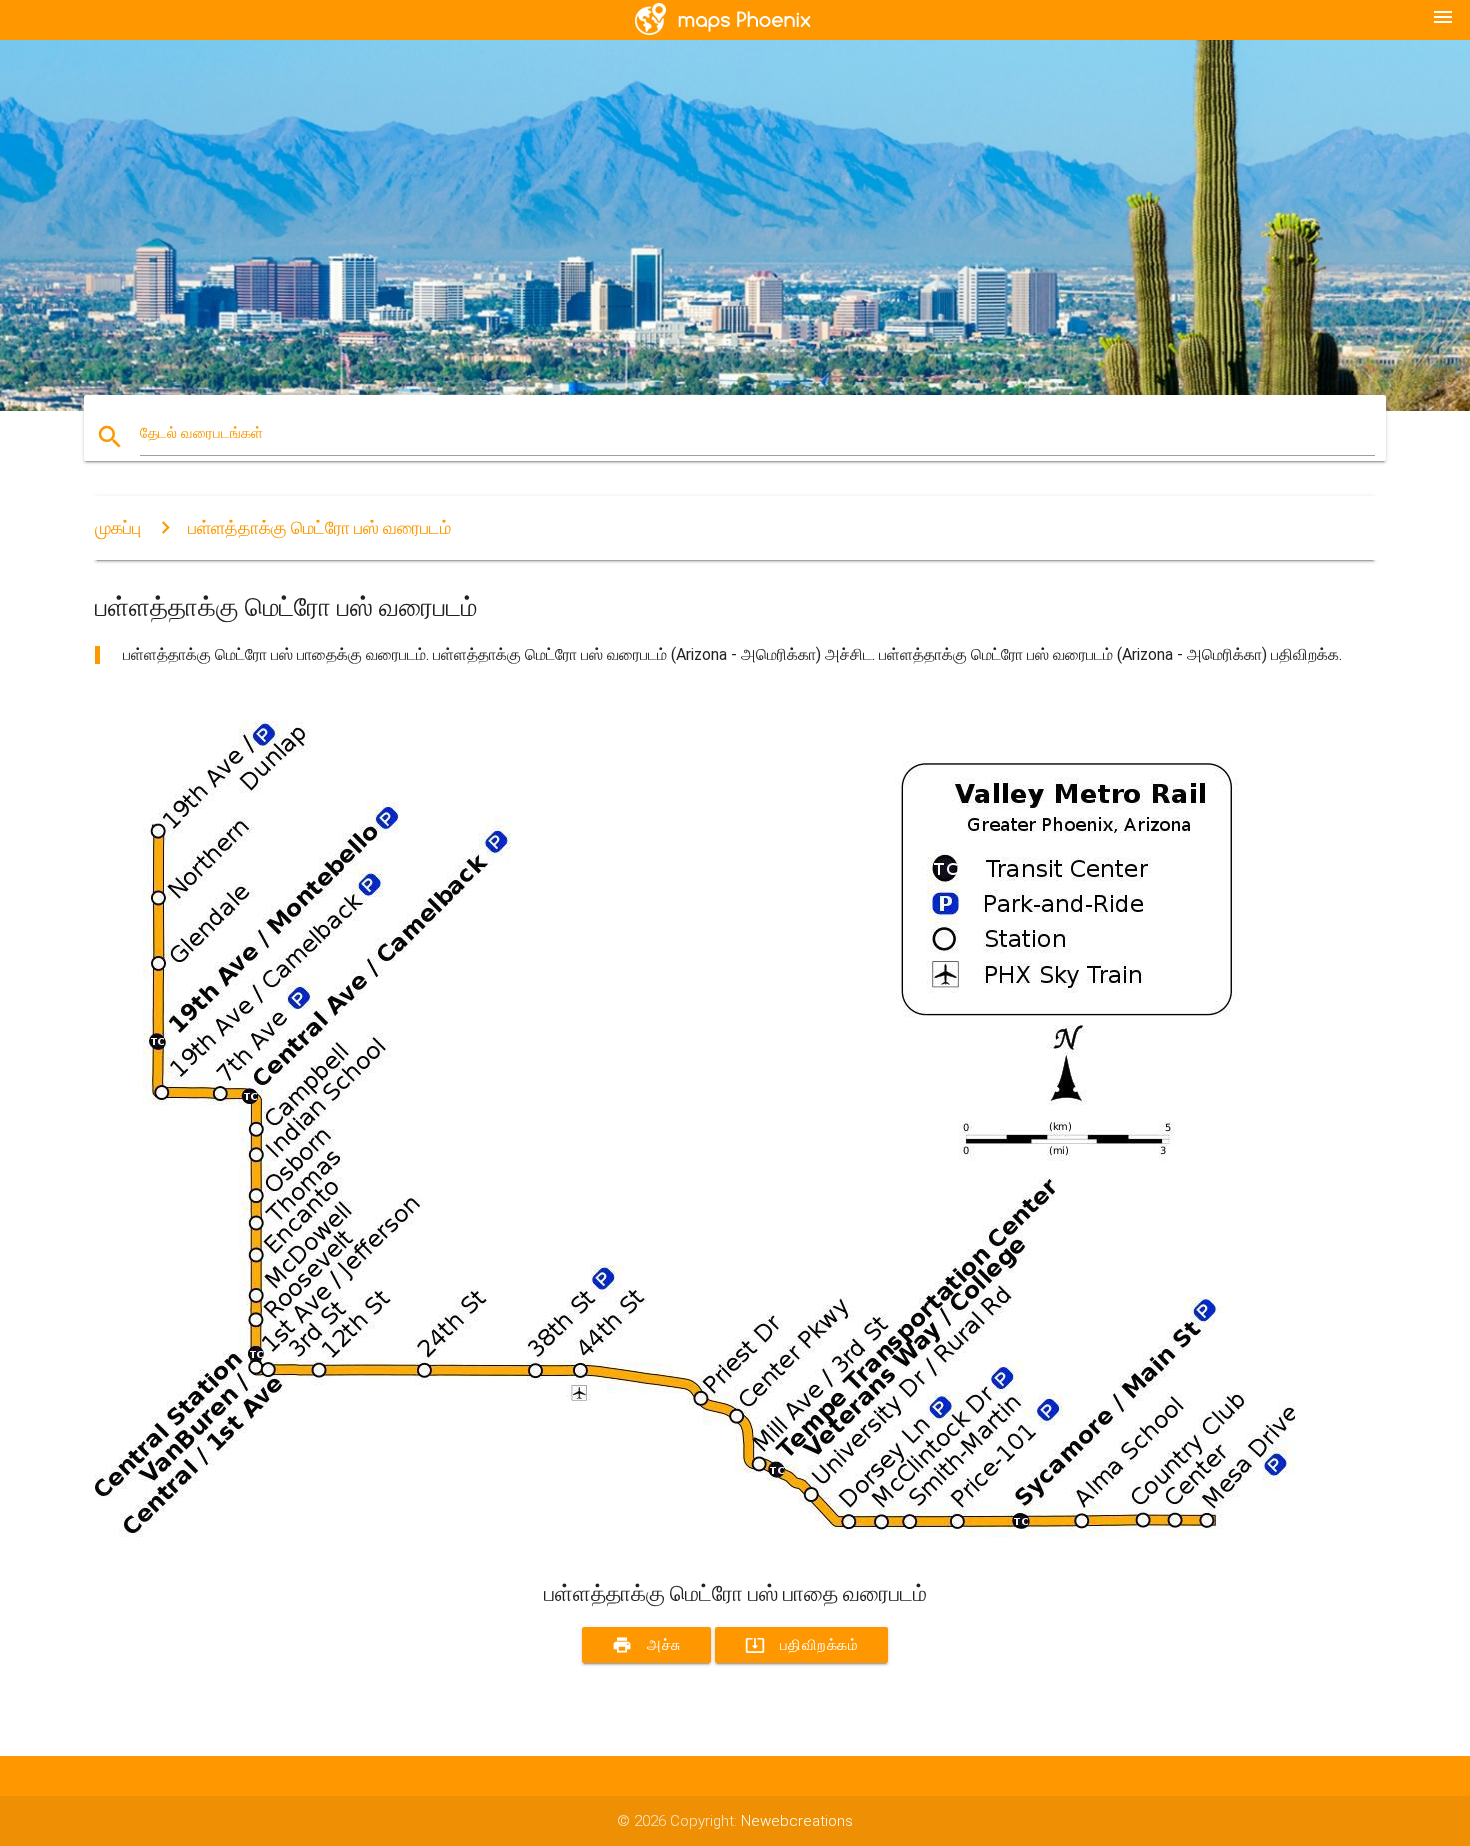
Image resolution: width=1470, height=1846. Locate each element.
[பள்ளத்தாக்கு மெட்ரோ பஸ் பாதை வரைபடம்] (695, 1543)
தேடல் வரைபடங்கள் (201, 433)
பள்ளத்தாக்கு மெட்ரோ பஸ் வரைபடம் (319, 527)
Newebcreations (797, 1821)
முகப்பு (118, 527)
